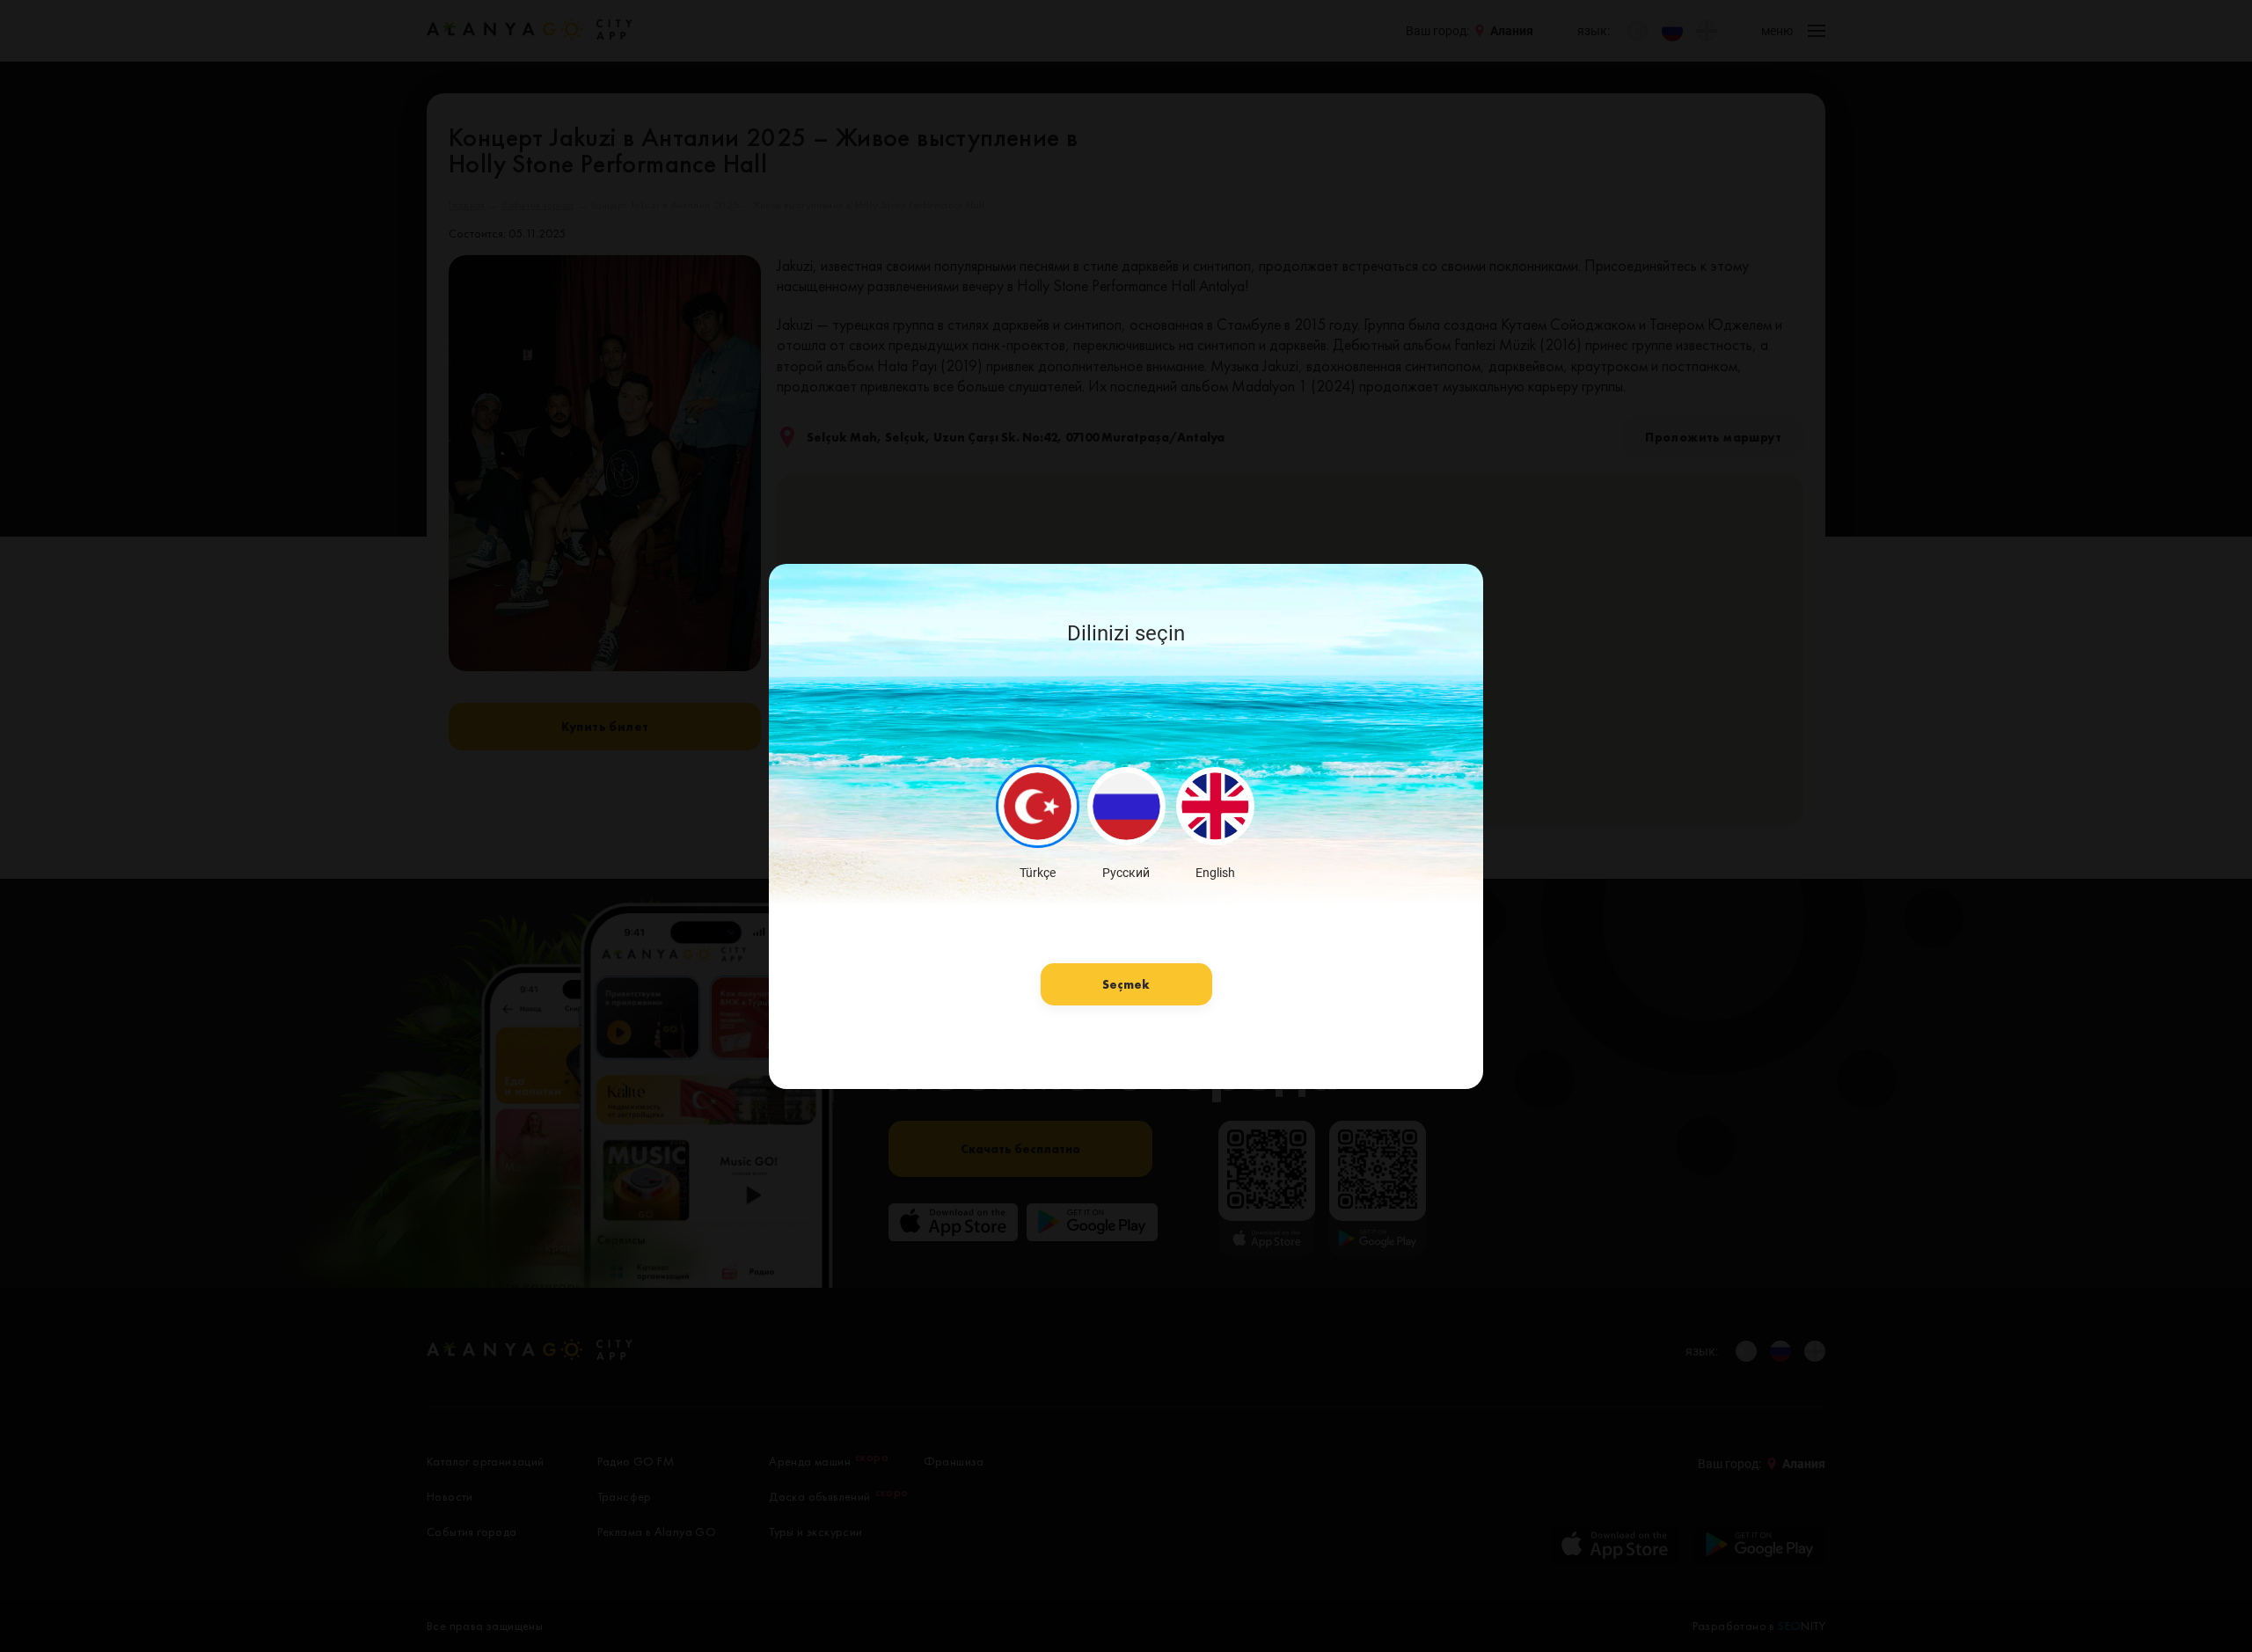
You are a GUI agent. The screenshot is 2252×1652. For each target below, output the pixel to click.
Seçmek (1126, 984)
